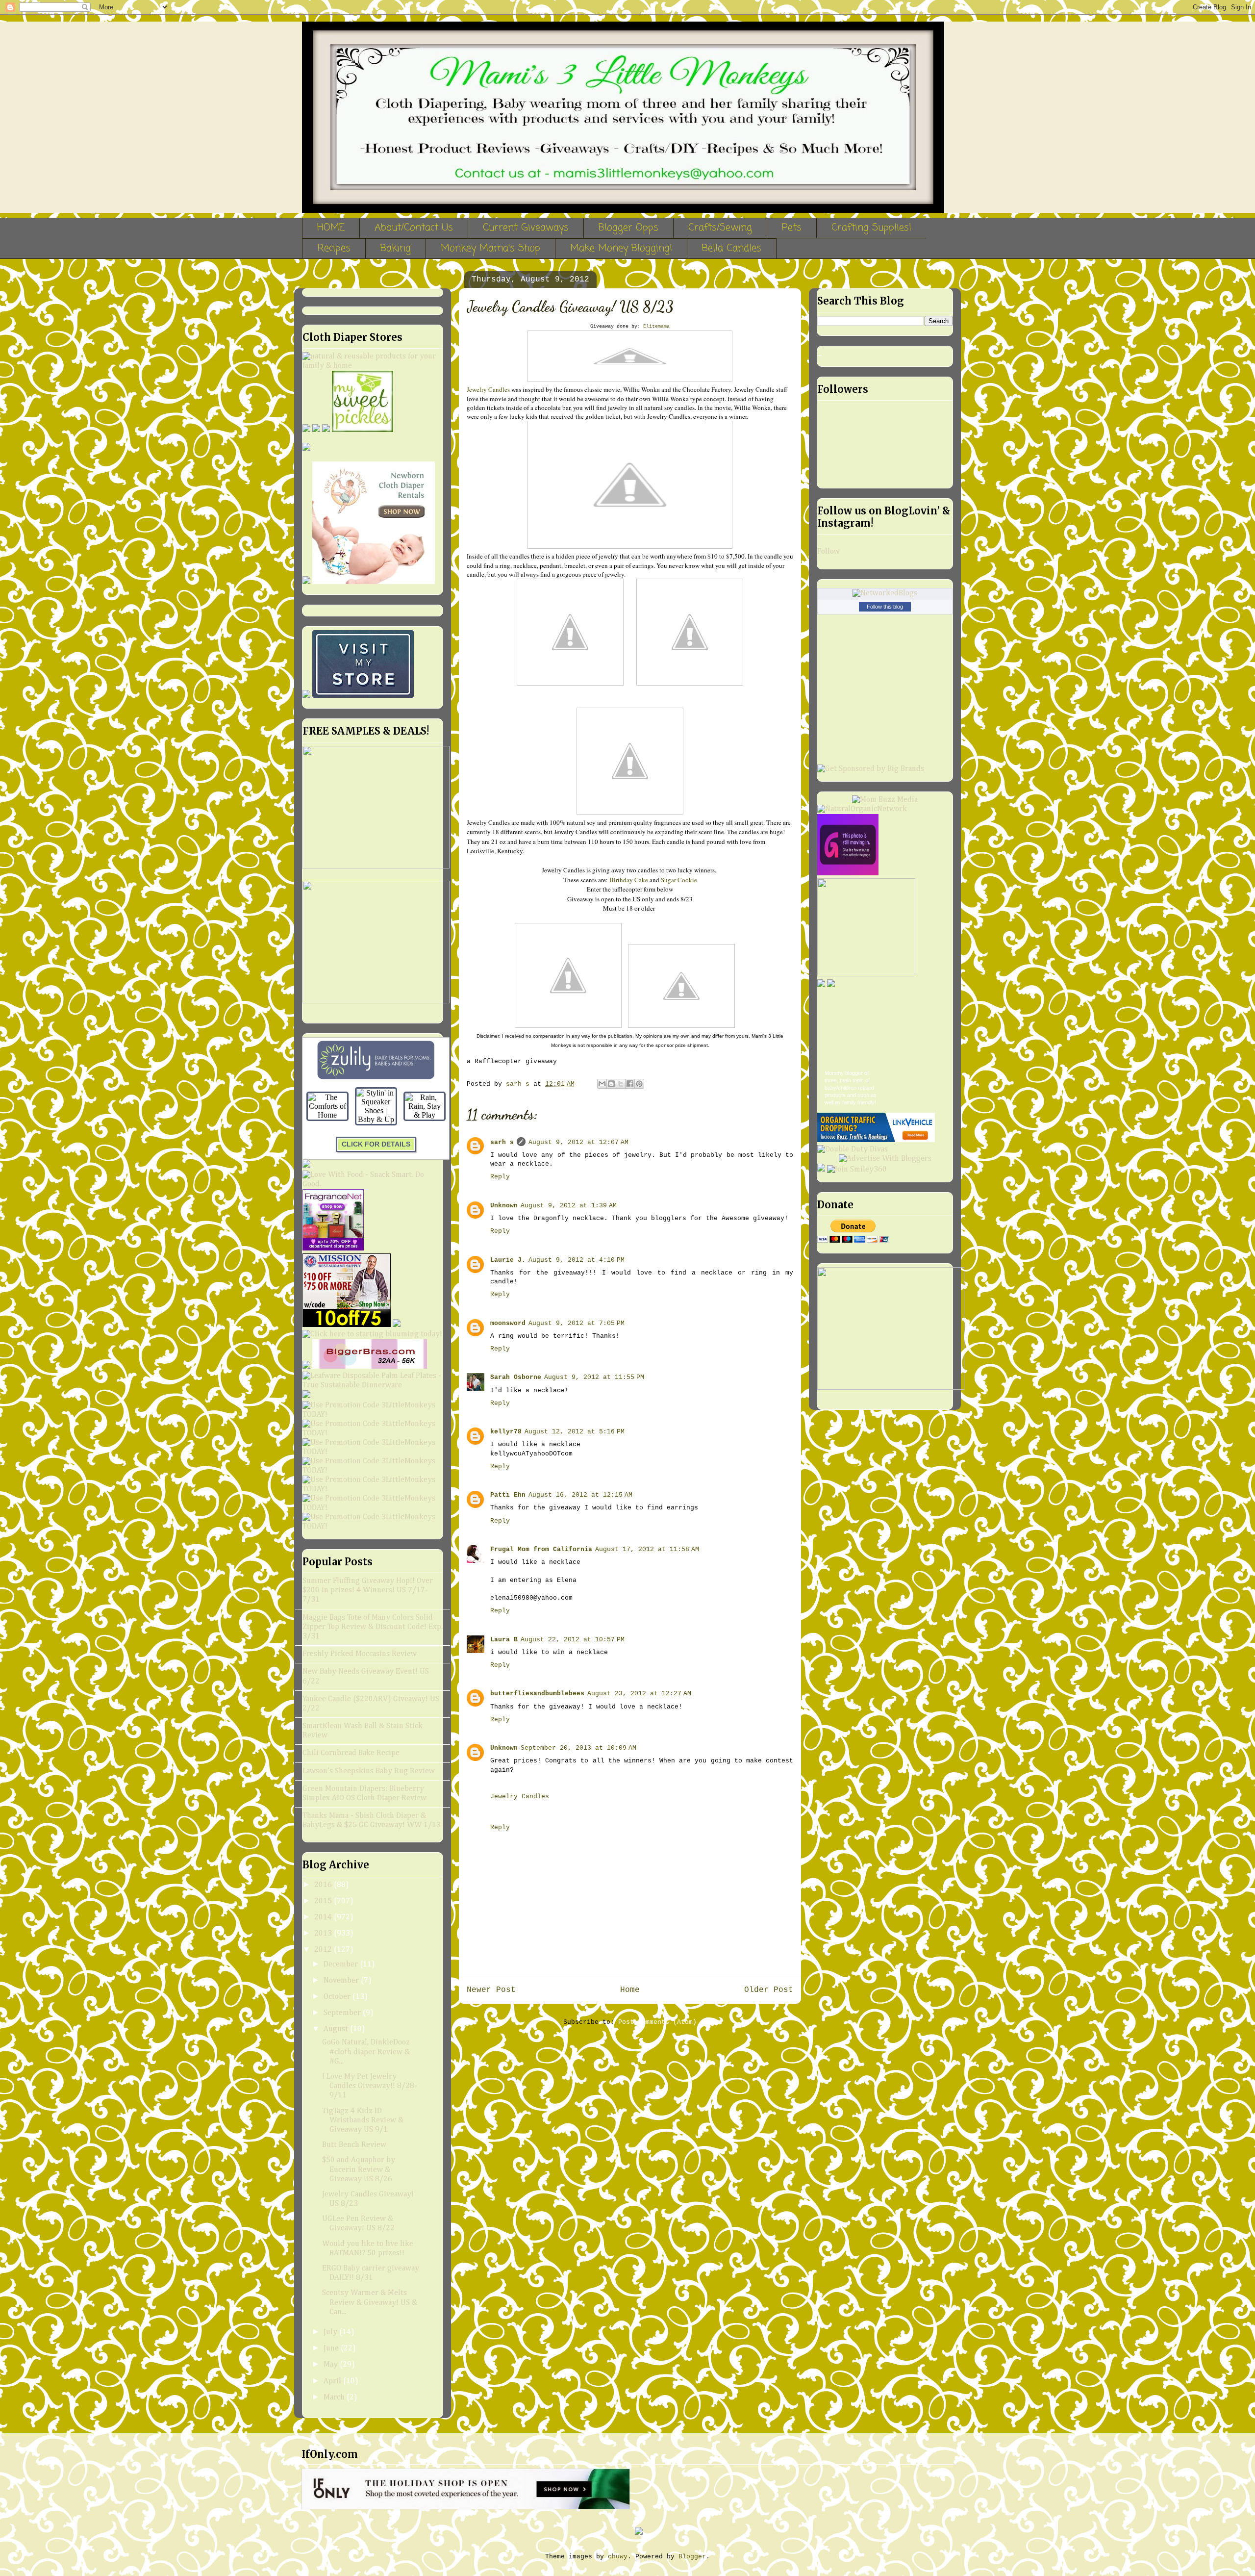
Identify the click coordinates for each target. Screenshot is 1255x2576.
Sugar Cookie (679, 880)
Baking (396, 248)
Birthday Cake (629, 880)
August (337, 2029)
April (333, 2381)
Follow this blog (885, 607)
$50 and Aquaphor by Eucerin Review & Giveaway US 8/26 (359, 2169)
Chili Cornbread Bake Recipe (351, 1753)
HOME (331, 228)
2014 (324, 1917)
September (343, 2013)
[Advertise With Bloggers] (885, 1159)
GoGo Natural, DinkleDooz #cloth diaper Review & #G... (366, 2052)
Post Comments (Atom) (657, 2022)
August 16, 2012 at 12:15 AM (580, 1495)
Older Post (769, 1990)
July (331, 2332)
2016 (324, 1885)
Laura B (504, 1640)
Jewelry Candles (488, 389)
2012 (324, 1950)
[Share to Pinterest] (639, 1084)
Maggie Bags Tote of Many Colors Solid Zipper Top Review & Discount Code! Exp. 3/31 (373, 1627)
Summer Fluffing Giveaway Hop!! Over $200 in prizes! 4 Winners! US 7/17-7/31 (368, 1590)
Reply (500, 1177)
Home (630, 1990)
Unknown (504, 1206)
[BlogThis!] (611, 1084)
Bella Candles (732, 248)
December (342, 1964)
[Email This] (602, 1084)
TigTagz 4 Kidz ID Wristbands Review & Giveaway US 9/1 (363, 2120)
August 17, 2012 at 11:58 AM (647, 1549)
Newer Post (491, 1990)
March (335, 2397)
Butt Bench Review (354, 2145)
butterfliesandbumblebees (537, 1694)
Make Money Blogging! (621, 248)
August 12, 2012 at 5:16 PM (575, 1432)
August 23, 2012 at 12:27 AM (639, 1694)
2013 (324, 1934)
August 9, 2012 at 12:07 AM (578, 1142)
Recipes (334, 248)
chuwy (618, 2557)
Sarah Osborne (516, 1377)
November (342, 1981)
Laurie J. (508, 1260)
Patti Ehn (508, 1495)
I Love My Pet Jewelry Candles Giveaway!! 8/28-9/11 (370, 2086)
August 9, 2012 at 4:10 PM (577, 1260)
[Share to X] (621, 1084)
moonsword (508, 1323)
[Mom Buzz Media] (885, 800)
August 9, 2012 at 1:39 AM (569, 1206)
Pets (792, 228)
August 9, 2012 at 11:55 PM (594, 1377)
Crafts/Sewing (720, 228)
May (332, 2365)
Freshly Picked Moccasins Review (360, 1654)
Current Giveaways (526, 228)
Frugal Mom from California (541, 1549)
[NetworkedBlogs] (885, 593)
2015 (324, 1901)
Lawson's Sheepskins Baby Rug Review (369, 1771)
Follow (828, 552)
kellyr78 (506, 1432)
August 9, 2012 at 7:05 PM (577, 1323)
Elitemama (656, 326)
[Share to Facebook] (630, 1084)
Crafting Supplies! (871, 228)
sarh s (502, 1142)
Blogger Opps (628, 228)
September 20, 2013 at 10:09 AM (578, 1748)
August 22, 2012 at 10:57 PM (573, 1640)
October (338, 1997)
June (332, 2348)
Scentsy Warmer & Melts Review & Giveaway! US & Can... (370, 2302)
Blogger (692, 2557)
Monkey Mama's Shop (490, 248)
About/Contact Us (414, 228)
